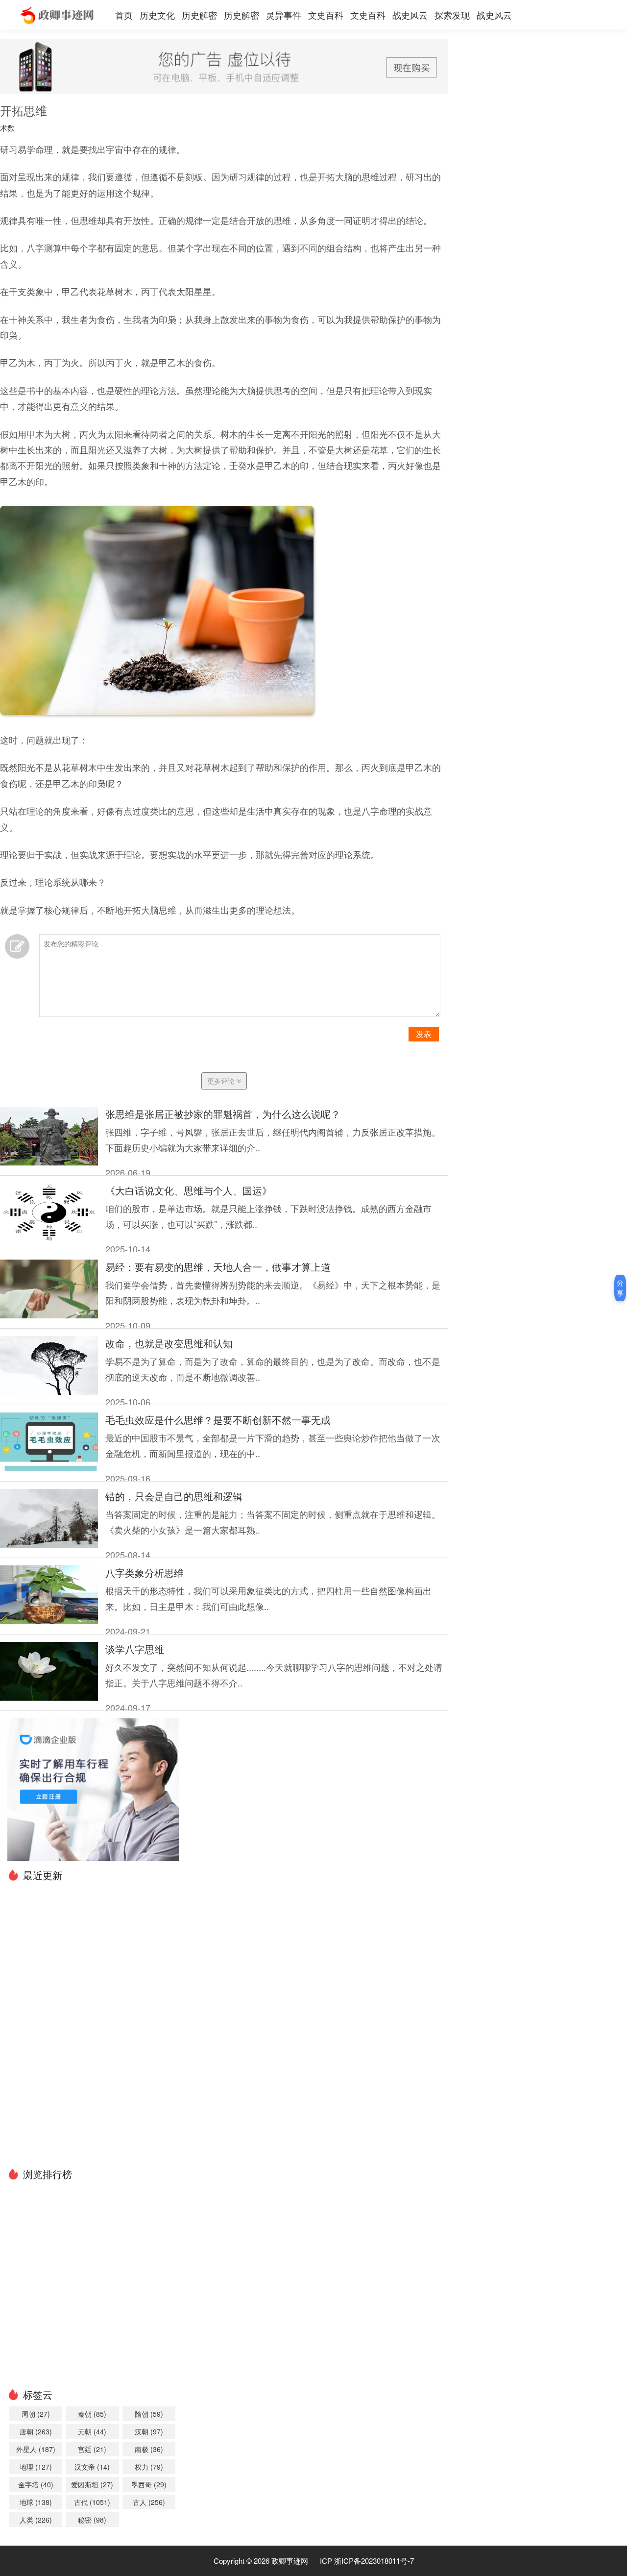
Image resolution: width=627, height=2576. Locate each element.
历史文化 (157, 15)
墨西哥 (149, 2484)
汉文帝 (92, 2467)
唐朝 (36, 2431)
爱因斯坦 (92, 2484)
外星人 (36, 2449)
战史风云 (410, 15)
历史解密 (199, 15)
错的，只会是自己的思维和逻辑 (174, 1496)
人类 (36, 2520)
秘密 (92, 2520)
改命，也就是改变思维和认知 (169, 1343)
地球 (36, 2502)
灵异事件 (284, 15)
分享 (620, 1288)
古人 (149, 2502)
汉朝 (149, 2431)
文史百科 (326, 15)
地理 (36, 2467)
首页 (124, 15)
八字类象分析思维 (145, 1573)
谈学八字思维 (135, 1649)
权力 (149, 2467)
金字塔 (36, 2484)
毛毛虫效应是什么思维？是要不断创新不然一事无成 (218, 1420)
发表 (424, 1034)
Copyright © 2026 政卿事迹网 (261, 2561)
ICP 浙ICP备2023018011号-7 (367, 2561)
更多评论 (222, 1081)
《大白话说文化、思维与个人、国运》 (189, 1190)
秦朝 (92, 2414)
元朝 (92, 2431)
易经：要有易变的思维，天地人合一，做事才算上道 (218, 1267)
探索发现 (452, 15)
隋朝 (149, 2414)
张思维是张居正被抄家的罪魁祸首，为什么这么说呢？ (223, 1114)
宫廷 (92, 2449)
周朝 (36, 2414)
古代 (92, 2502)
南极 (149, 2449)
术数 (7, 128)
